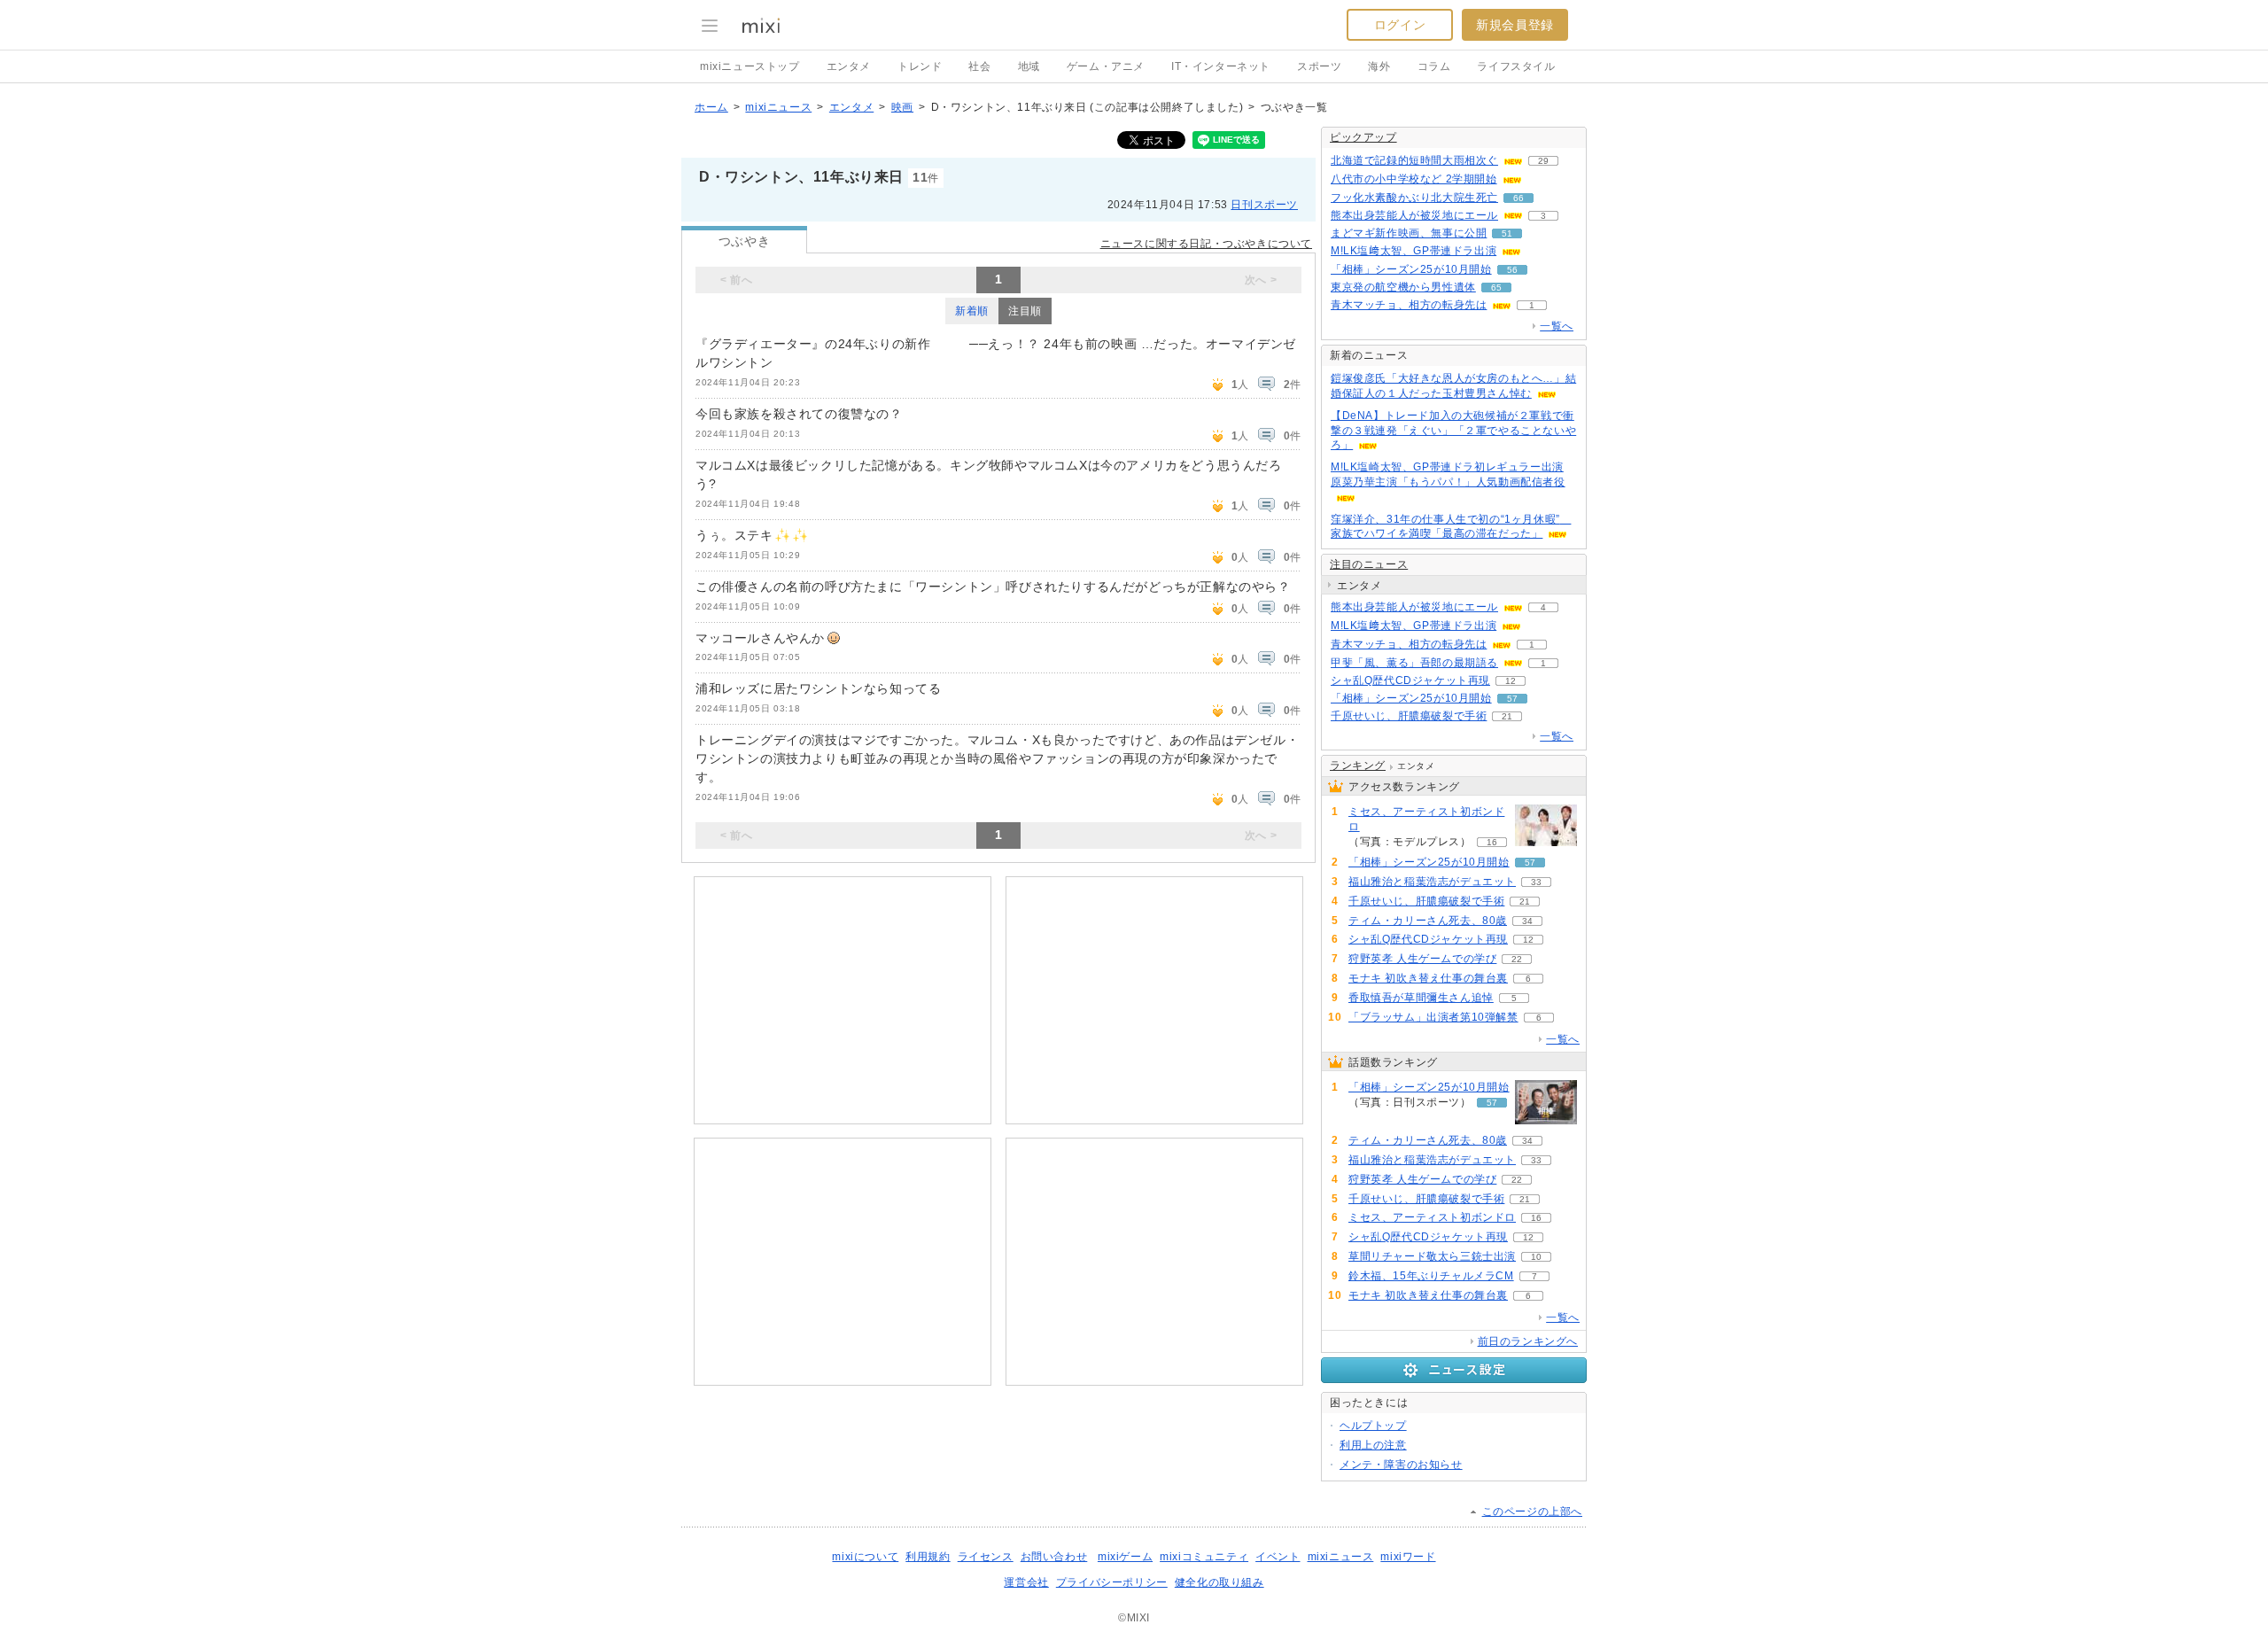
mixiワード (1408, 1557)
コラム (1434, 66)
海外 (1379, 66)
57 (1512, 699)
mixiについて (865, 1557)
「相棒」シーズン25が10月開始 (1411, 269)
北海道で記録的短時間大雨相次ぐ (1414, 160)
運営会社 (1026, 1582)
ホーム (711, 107)
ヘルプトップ (1373, 1426)
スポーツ (1319, 66)
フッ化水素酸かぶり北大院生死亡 (1414, 198)
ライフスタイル (1516, 66)
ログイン (1400, 25)
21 (1507, 716)
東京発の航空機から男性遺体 (1403, 287)
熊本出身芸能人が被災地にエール (1414, 215)
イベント (1278, 1557)
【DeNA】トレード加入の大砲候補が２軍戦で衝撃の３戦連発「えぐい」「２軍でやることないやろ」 (1453, 431)
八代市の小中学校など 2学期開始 (1414, 179)
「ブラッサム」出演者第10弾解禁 (1433, 1017)
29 (1543, 161)
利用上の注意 (1373, 1445)
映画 (902, 107)
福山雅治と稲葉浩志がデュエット (1432, 882)
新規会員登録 (1515, 25)
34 (1527, 921)
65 (1496, 288)
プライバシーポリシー (1112, 1582)
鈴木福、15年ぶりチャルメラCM (1431, 1276)
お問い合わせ (1054, 1557)
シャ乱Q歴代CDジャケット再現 (1410, 680)
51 (1507, 233)
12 (1511, 681)
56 (1512, 270)
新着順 (972, 311)
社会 (979, 66)
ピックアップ (1363, 137)
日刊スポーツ (1264, 205)
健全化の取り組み (1219, 1582)
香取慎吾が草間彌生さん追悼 (1421, 998)
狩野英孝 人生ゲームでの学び (1422, 959)
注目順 (1025, 311)
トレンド (920, 66)
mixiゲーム (1125, 1557)
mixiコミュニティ (1204, 1557)
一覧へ (1557, 326)
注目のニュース (1369, 564)
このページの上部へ (1532, 1512)
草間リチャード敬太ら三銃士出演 (1432, 1256)
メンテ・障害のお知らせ (1401, 1465)
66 (1518, 198)
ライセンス (986, 1557)
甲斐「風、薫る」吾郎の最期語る (1414, 663)
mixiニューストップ (750, 66)
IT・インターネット (1221, 66)
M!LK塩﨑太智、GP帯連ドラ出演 (1414, 251)
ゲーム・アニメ (1106, 66)
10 (1536, 1257)
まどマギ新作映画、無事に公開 (1409, 233)
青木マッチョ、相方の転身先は (1409, 305)
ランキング (1358, 766)
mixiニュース (778, 107)
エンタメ (849, 66)
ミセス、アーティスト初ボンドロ (1426, 819)
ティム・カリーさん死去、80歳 (1428, 921)
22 (1517, 959)
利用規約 (928, 1557)
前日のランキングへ (1528, 1341)
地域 (1029, 66)
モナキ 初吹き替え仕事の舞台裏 (1428, 978)
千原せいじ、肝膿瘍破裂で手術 (1409, 716)
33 (1536, 882)
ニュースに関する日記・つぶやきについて (1206, 244)
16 (1492, 842)
